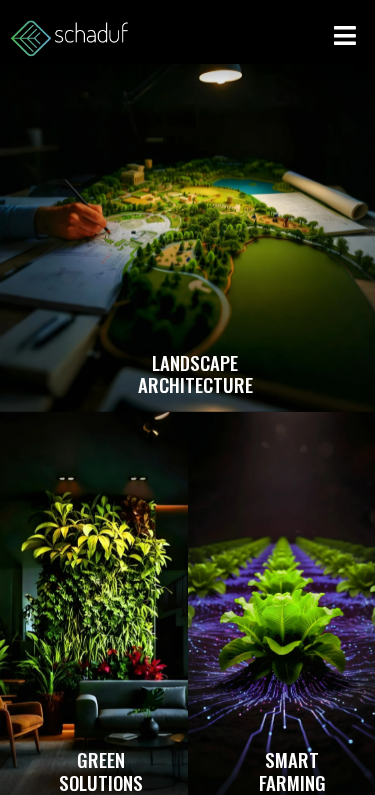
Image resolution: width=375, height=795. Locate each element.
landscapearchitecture (195, 374)
